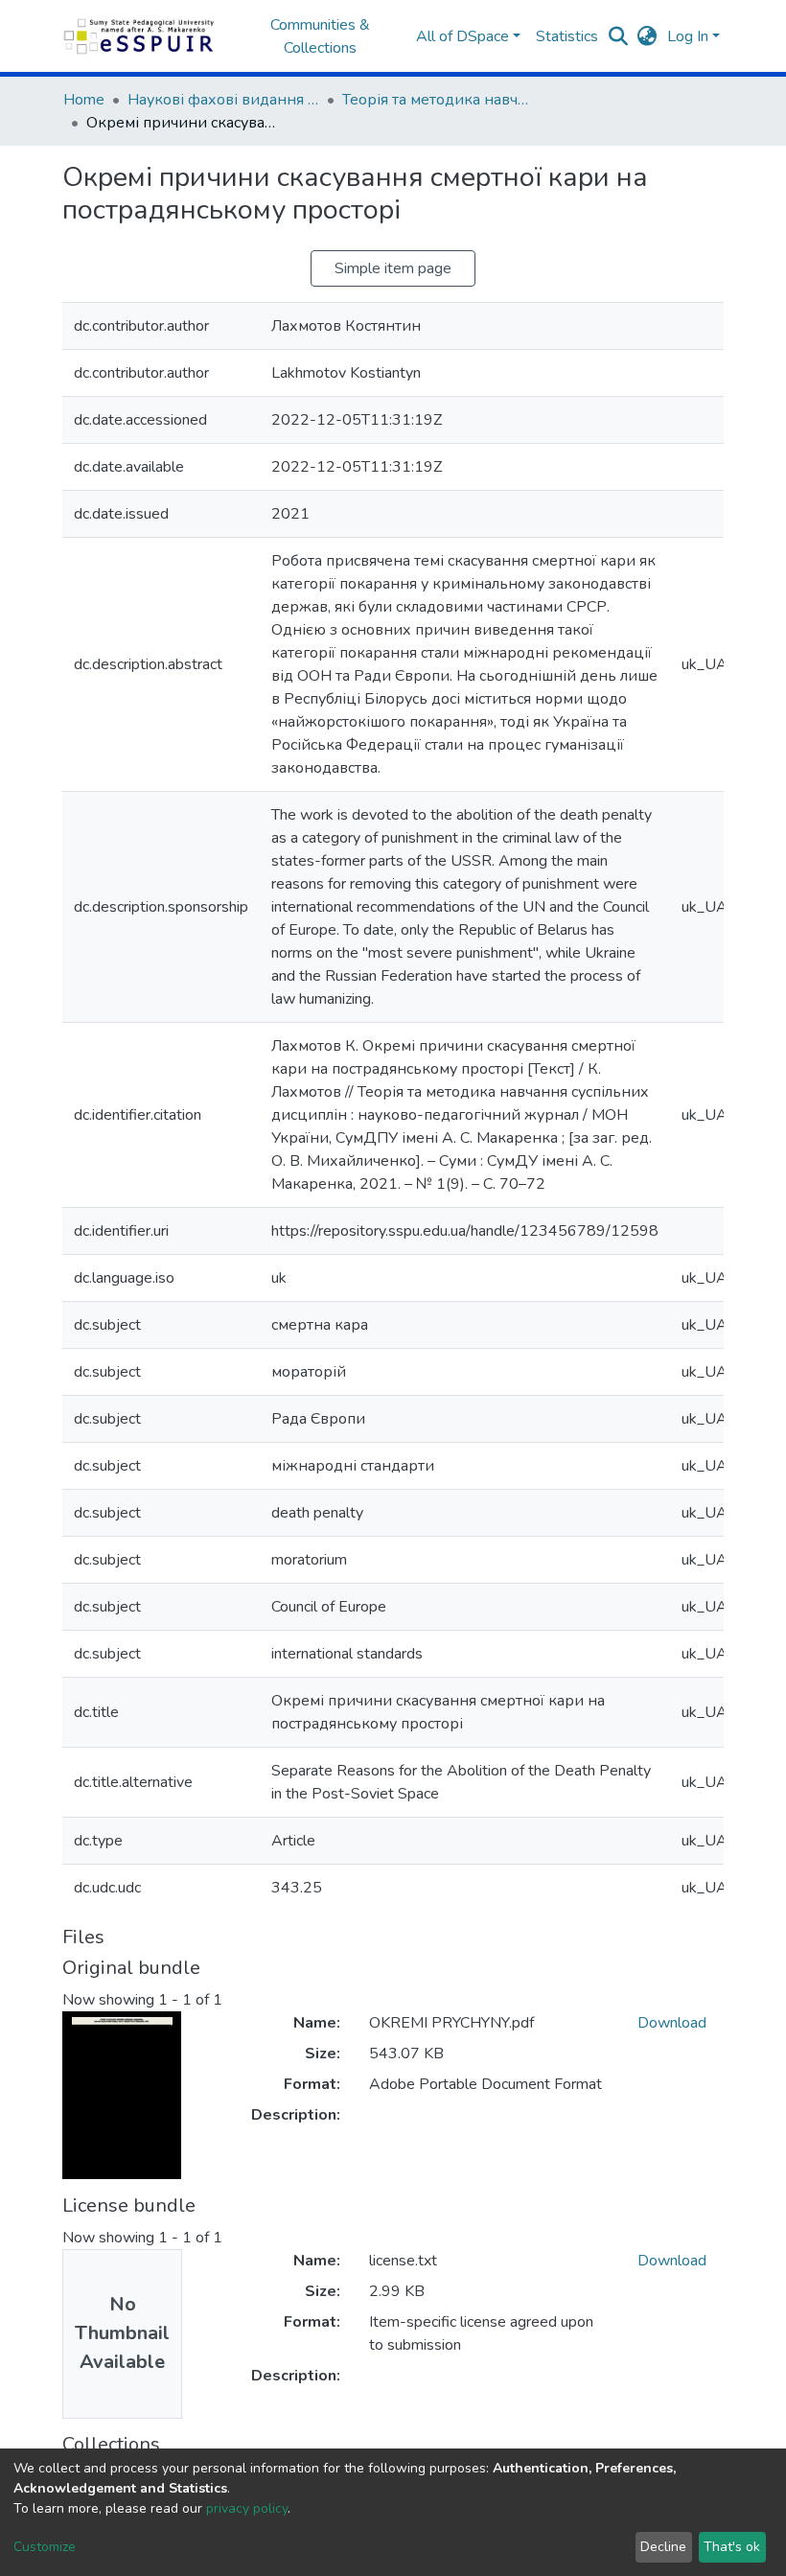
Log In (688, 36)
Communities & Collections (320, 36)
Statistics (567, 36)
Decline (663, 2547)
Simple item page (393, 268)
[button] (647, 36)
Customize (45, 2547)
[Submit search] (619, 36)
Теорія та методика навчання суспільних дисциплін (438, 100)
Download (672, 2023)
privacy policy (247, 2508)
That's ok (732, 2547)
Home (84, 100)
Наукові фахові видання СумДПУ (223, 100)
